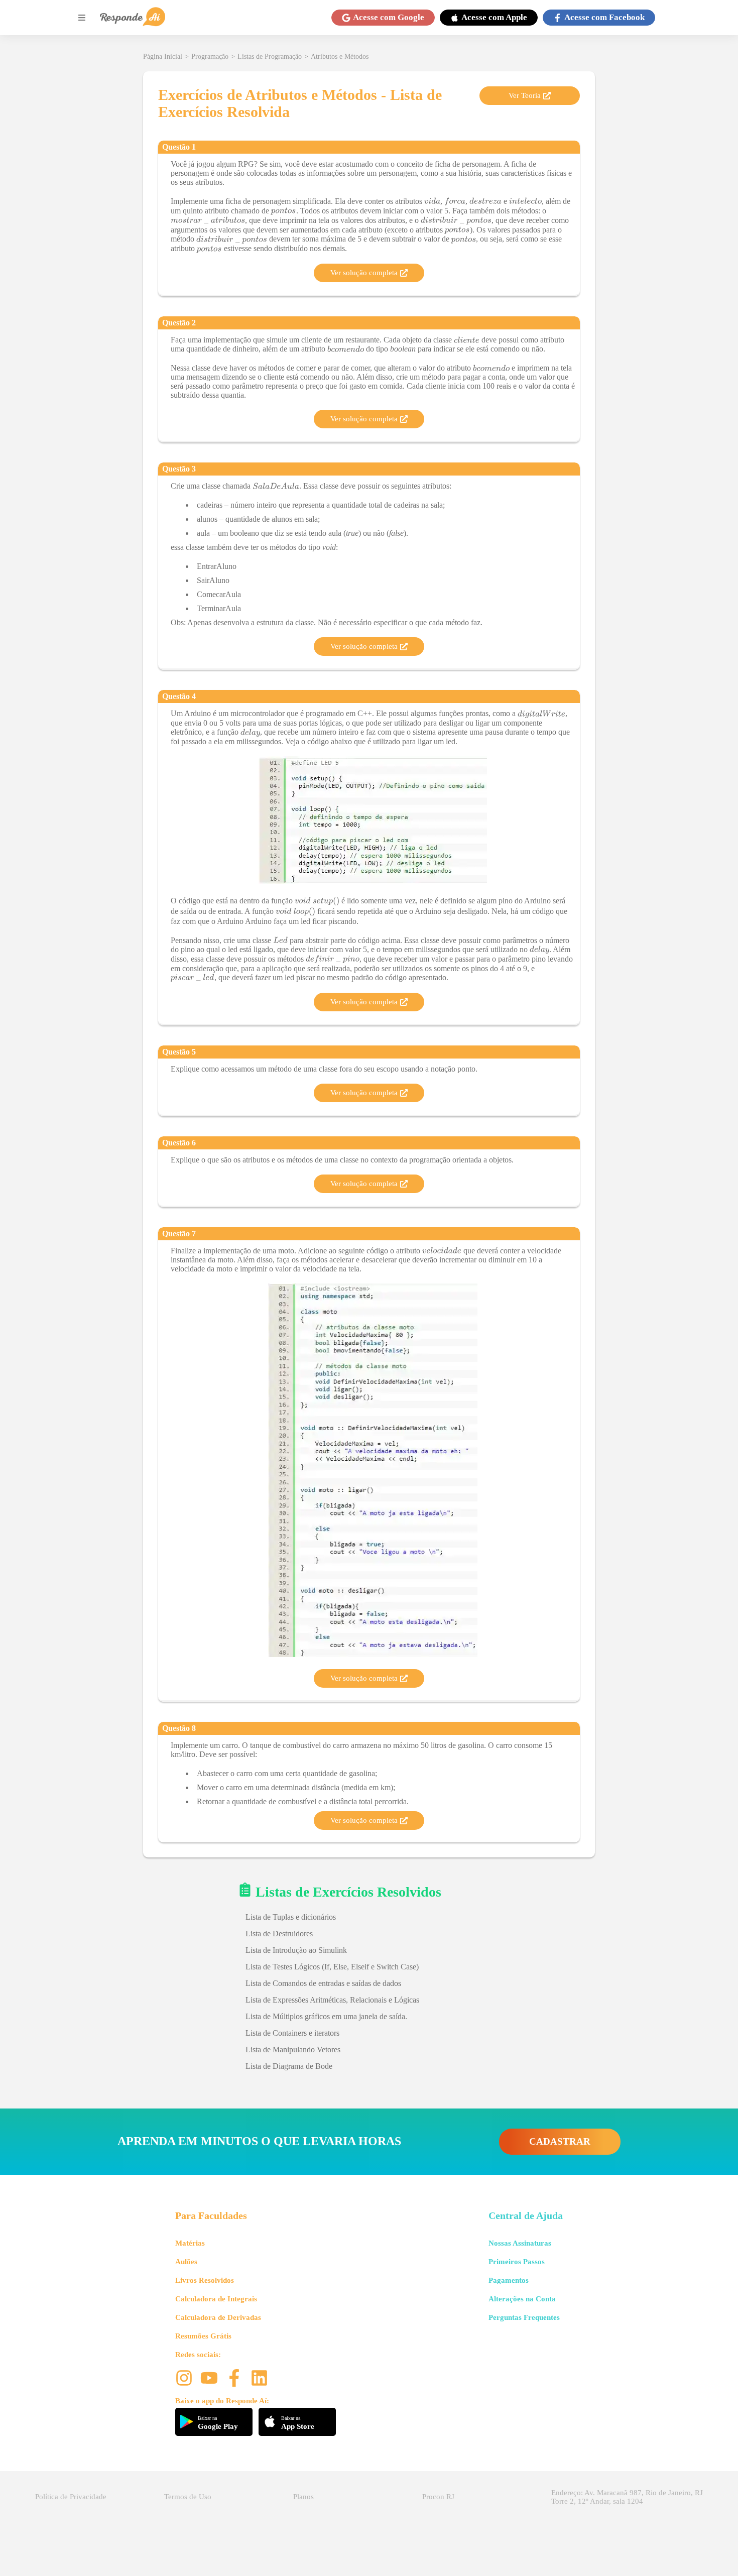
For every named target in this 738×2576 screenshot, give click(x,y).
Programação (210, 56)
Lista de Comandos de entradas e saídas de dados (323, 1983)
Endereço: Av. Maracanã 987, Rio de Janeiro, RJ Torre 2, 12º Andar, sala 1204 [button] (627, 2497)
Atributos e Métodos (340, 56)
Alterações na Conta (522, 2299)
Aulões (186, 2262)
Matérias (190, 2243)
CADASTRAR (560, 2141)
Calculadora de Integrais (216, 2299)
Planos (303, 2497)
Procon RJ (438, 2497)
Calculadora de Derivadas (218, 2317)
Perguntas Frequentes (524, 2317)
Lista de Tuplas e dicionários (291, 1917)
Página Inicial (163, 56)
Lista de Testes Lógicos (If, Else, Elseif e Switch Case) (332, 1967)
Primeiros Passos (517, 2262)
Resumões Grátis (203, 2336)
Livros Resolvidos (205, 2280)
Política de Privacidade (71, 2497)
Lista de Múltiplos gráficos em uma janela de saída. (326, 2016)
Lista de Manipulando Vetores (293, 2050)
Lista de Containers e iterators (292, 2033)
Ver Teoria (525, 95)
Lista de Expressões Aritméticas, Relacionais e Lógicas (332, 2000)
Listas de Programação (270, 56)
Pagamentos (509, 2280)
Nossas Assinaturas (520, 2243)
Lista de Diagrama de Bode (289, 2066)
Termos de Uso (188, 2497)
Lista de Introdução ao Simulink (296, 1950)
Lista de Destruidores (279, 1934)
